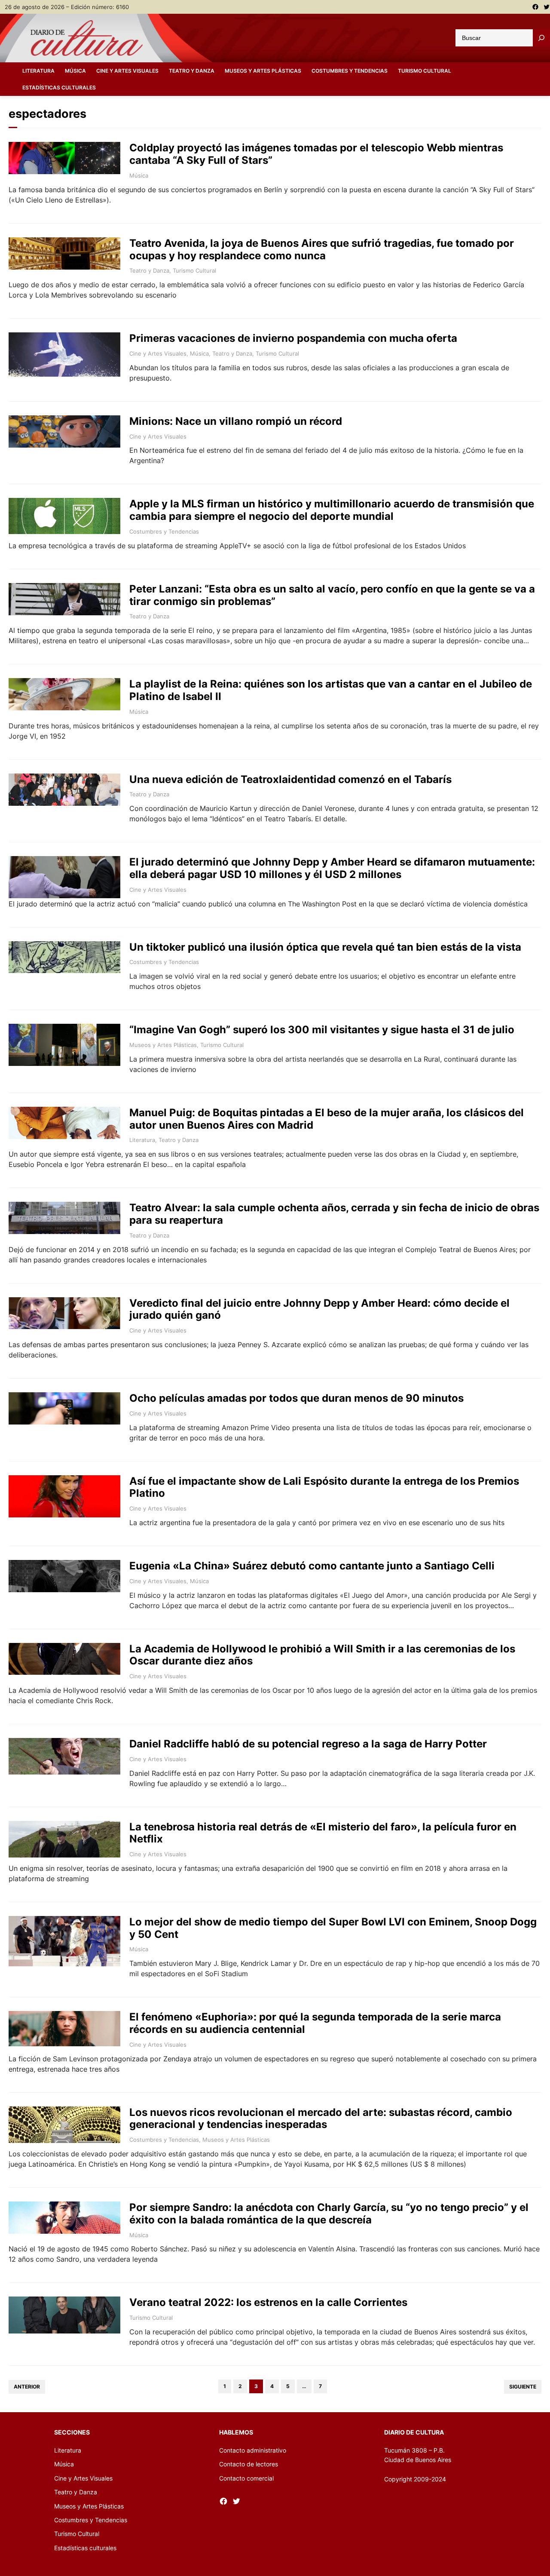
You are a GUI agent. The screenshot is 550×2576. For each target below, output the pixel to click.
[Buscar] (541, 38)
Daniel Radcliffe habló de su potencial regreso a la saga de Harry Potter (308, 1744)
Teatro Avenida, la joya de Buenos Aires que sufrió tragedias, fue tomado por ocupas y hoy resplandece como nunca (322, 250)
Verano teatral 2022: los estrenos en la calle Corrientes (268, 2303)
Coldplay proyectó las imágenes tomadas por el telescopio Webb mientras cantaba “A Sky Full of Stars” (316, 154)
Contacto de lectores (249, 2464)
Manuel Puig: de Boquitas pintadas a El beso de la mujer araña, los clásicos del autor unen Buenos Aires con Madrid (327, 1119)
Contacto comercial (246, 2478)
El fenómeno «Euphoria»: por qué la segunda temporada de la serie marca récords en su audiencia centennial (315, 2023)
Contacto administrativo (253, 2450)
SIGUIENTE (523, 2387)
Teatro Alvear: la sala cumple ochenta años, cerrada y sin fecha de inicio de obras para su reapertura (334, 1214)
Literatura (142, 1140)
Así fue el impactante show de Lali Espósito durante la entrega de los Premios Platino (324, 1488)
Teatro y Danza (149, 270)
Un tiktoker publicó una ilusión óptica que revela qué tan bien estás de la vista (325, 947)
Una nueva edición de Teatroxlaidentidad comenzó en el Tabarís (290, 780)
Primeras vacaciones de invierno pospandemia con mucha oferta (293, 338)
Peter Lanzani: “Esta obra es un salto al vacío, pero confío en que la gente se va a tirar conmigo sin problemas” (332, 595)
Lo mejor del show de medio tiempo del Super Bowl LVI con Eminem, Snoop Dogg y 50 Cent (333, 1928)
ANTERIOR (27, 2387)
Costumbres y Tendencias (164, 531)
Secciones (72, 2432)
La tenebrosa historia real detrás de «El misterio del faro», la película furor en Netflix (323, 1833)
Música (139, 175)
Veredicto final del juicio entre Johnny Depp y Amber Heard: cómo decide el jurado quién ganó (319, 1309)
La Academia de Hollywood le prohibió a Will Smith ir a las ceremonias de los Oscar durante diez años (322, 1655)
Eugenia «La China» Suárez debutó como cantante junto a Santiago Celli (312, 1566)
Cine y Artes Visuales (158, 353)
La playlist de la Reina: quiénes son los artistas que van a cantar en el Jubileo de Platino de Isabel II (331, 690)
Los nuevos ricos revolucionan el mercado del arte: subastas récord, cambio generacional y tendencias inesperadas (321, 2119)
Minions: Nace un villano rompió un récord (236, 421)
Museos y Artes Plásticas (163, 1045)
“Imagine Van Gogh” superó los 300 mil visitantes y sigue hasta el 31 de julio (322, 1030)
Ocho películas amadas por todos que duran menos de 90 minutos (296, 1398)
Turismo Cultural (194, 270)
